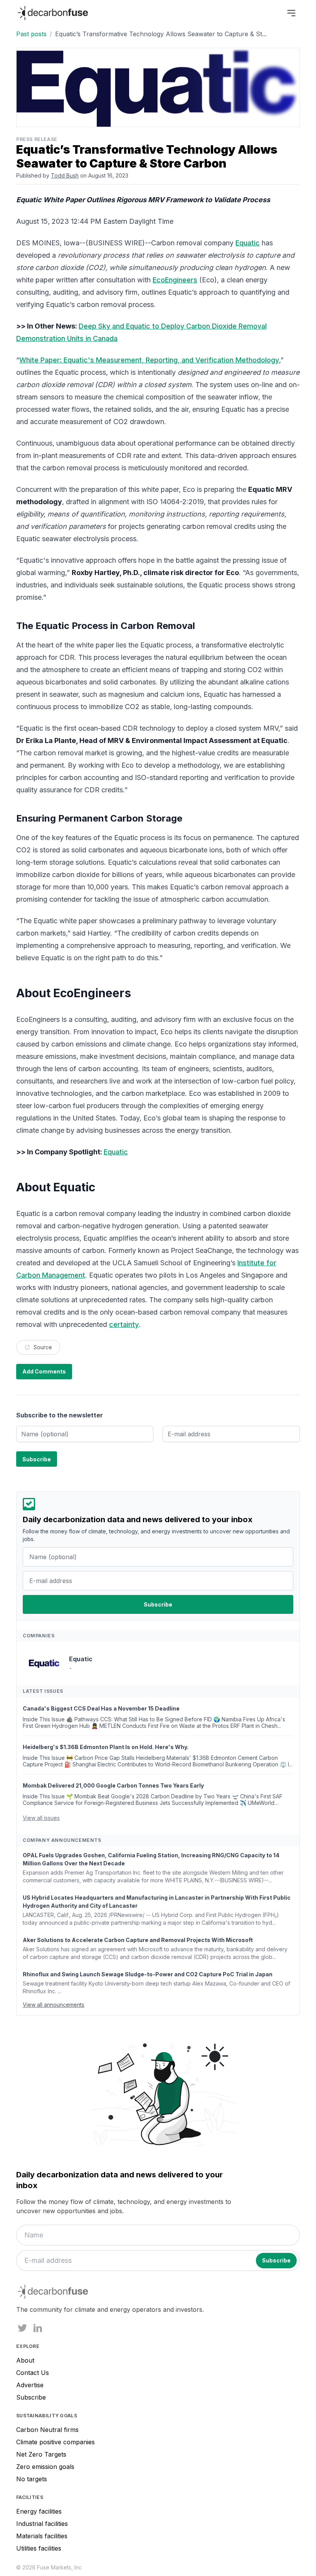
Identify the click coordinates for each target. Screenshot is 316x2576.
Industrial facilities (42, 2524)
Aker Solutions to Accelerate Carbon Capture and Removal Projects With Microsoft (138, 1940)
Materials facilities (42, 2536)
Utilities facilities (39, 2548)
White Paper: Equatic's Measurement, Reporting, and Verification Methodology (149, 360)
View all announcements (54, 2005)
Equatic (248, 243)
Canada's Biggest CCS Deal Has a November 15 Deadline (101, 1708)
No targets (32, 2479)
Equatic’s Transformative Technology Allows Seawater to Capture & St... (161, 34)
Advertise (30, 2385)
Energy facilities (39, 2511)
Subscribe (31, 2397)
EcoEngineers (175, 280)
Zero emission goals (45, 2467)
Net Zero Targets (41, 2454)
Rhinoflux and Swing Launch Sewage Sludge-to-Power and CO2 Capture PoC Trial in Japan (148, 1974)
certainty (124, 1324)
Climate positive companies (55, 2442)
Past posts (31, 34)
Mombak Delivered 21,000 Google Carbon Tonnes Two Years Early (113, 1785)
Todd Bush (65, 175)
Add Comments (44, 1371)
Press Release (37, 139)
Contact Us (33, 2373)
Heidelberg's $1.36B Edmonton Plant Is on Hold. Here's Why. (106, 1747)
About (25, 2360)
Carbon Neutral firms (47, 2430)
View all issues (41, 1818)
